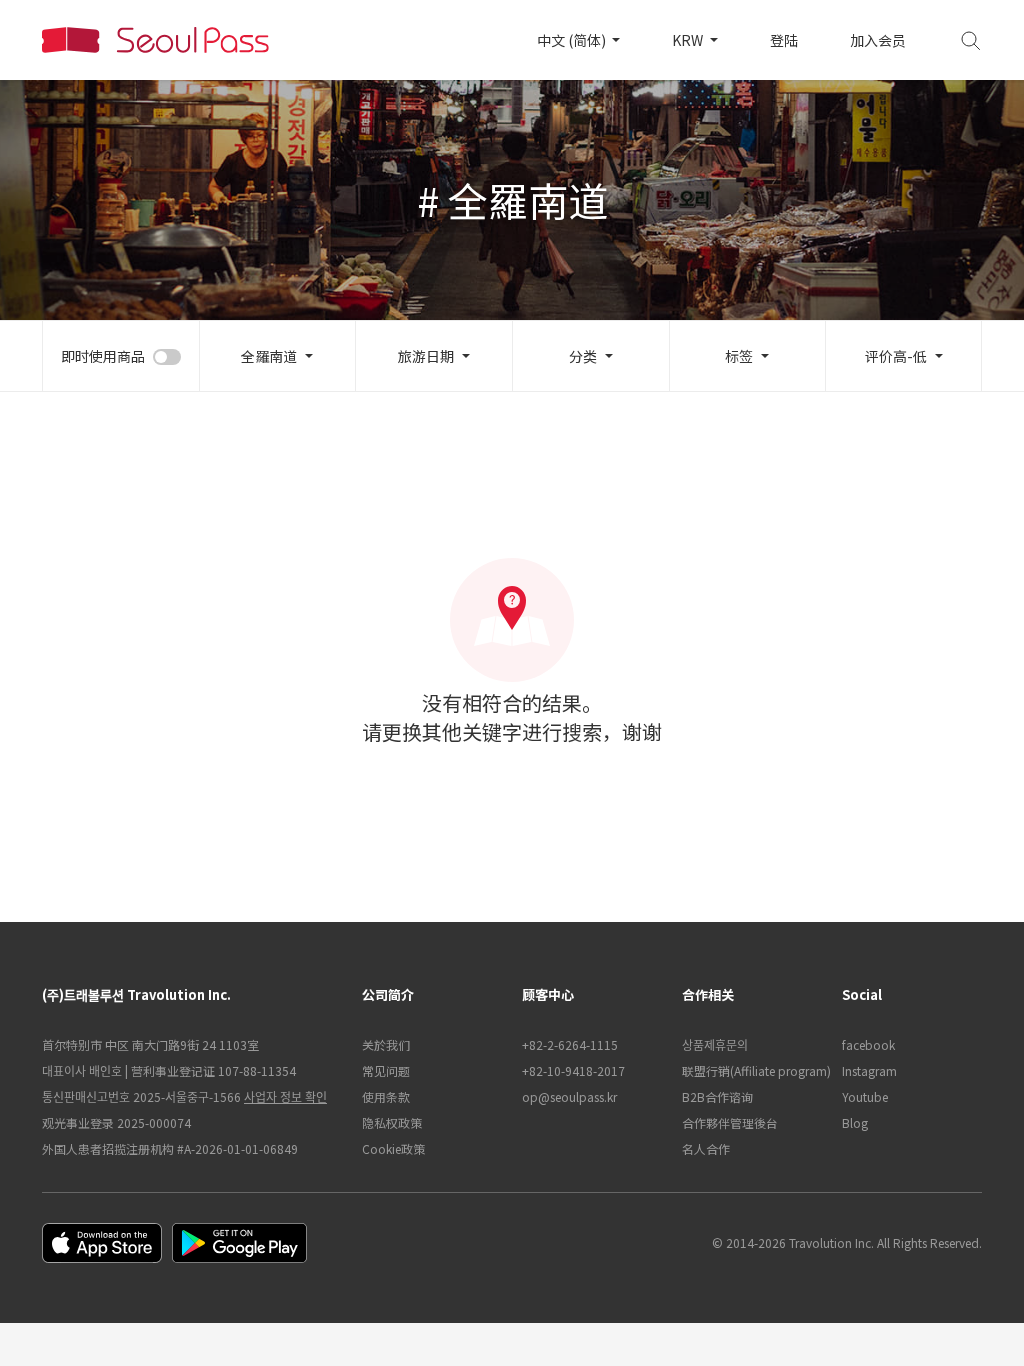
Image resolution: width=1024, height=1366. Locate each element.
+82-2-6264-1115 (570, 1044)
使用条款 (386, 1096)
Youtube (865, 1096)
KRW (689, 40)
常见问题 (386, 1070)
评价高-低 (896, 356)
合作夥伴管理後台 (730, 1122)
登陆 (784, 40)
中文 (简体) (573, 40)
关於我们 (386, 1044)
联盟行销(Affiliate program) (752, 1070)
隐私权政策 (392, 1122)
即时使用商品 (103, 356)
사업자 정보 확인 (285, 1096)
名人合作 (706, 1148)
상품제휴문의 (715, 1044)
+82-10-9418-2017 (573, 1070)
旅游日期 (426, 356)
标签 (739, 356)
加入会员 (878, 40)
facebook (868, 1044)
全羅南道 (269, 356)
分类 (583, 356)
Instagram (869, 1070)
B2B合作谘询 (717, 1096)
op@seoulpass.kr (569, 1096)
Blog (855, 1122)
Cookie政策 (393, 1148)
